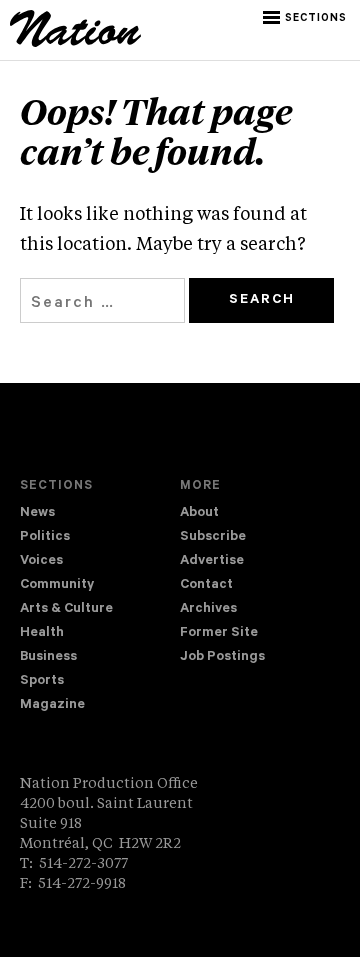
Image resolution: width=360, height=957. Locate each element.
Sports (42, 681)
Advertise (212, 561)
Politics (45, 537)
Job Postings (222, 657)
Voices (41, 561)
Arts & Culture (66, 609)
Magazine (52, 705)
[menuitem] (100, 514)
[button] (306, 18)
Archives (208, 609)
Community (57, 585)
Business (48, 657)
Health (42, 633)
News (37, 513)
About (199, 513)
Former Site (219, 633)
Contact (206, 585)
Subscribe (213, 537)
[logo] (75, 44)
